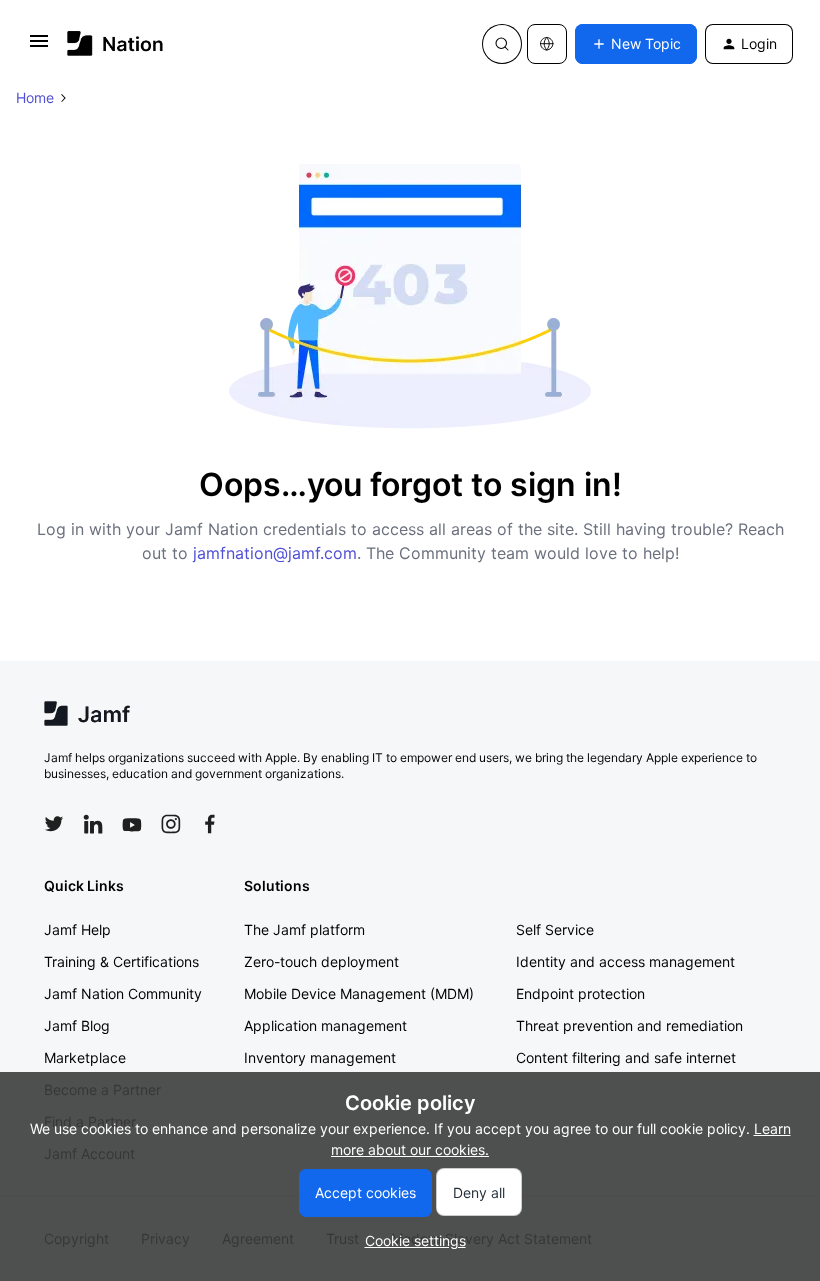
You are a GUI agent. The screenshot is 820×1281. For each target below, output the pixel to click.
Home (35, 97)
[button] (39, 47)
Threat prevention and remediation (629, 1025)
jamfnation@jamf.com (275, 553)
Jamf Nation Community (123, 993)
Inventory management (320, 1057)
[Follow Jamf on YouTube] (132, 824)
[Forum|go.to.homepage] (115, 43)
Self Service (555, 929)
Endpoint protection (580, 993)
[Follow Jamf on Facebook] (210, 824)
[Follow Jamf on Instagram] (171, 824)
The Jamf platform (304, 929)
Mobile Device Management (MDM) (359, 993)
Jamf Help (77, 929)
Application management (325, 1025)
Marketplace (85, 1057)
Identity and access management (625, 961)
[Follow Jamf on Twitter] (54, 824)
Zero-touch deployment (321, 961)
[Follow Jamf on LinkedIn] (93, 824)
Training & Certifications (121, 961)
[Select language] (547, 44)
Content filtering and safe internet (626, 1057)
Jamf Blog (77, 1025)
